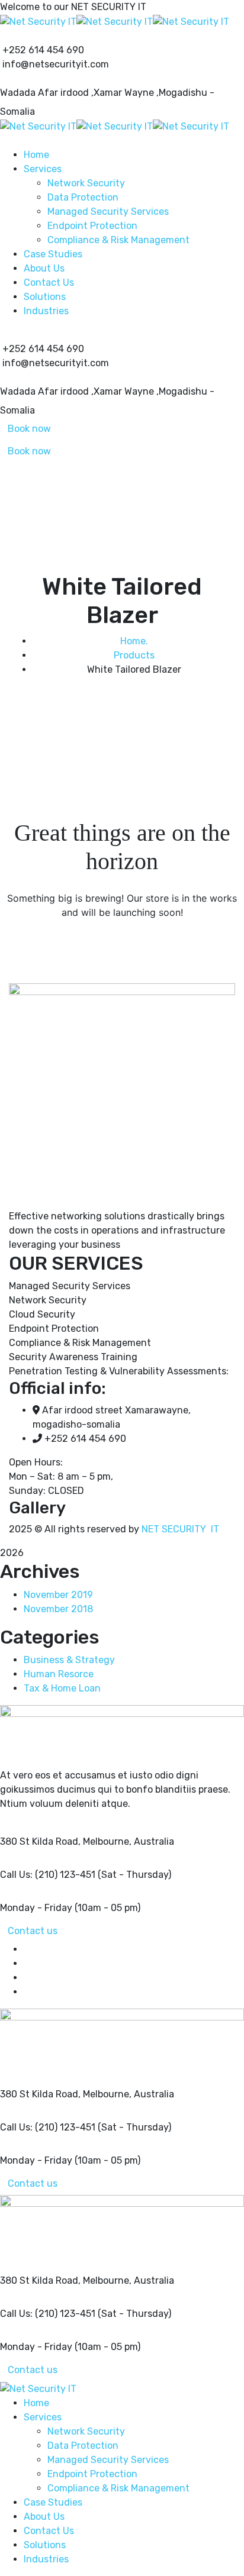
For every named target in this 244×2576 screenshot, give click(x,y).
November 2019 (58, 1595)
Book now (29, 429)
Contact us (33, 1931)
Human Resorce (59, 1674)
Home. (134, 641)
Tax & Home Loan (62, 1688)
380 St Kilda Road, (40, 1841)
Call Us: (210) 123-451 (48, 1875)
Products (134, 655)
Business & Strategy (69, 1660)
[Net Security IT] (38, 21)
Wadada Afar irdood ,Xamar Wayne (77, 93)
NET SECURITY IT (180, 1529)
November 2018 (58, 1609)
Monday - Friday (36, 1908)
